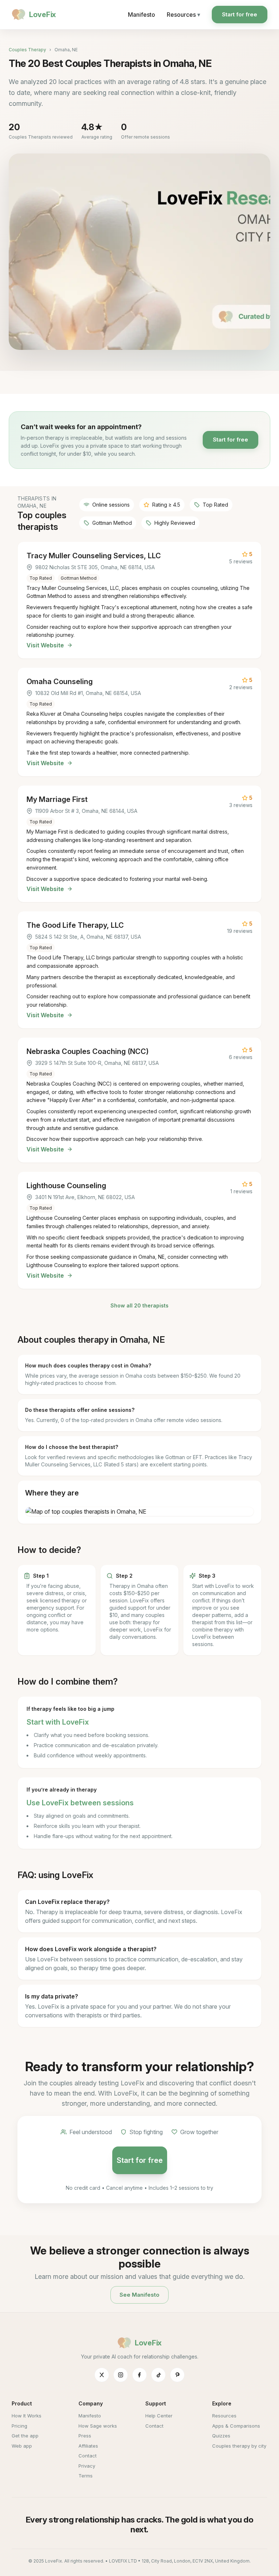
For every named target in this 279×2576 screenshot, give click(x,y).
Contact (88, 2456)
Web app (22, 2446)
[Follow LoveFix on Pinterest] (177, 2375)
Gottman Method (112, 523)
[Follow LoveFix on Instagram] (121, 2375)
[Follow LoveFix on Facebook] (139, 2375)
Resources (183, 15)
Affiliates (88, 2446)
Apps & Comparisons (236, 2426)
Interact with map (139, 1511)
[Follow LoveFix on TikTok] (158, 2375)
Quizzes (221, 2436)
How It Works (27, 2416)
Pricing (19, 2426)
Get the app (25, 2436)
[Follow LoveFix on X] (102, 2375)
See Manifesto (139, 2295)
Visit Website (45, 645)
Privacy (87, 2466)
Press (85, 2436)
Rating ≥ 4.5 (166, 505)
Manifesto (141, 15)
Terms (86, 2476)
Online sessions (111, 505)
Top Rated (215, 505)
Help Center (159, 2416)
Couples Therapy (27, 50)
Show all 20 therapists (139, 1305)
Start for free (240, 14)
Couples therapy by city (239, 2446)
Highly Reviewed (175, 523)
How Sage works (98, 2426)
